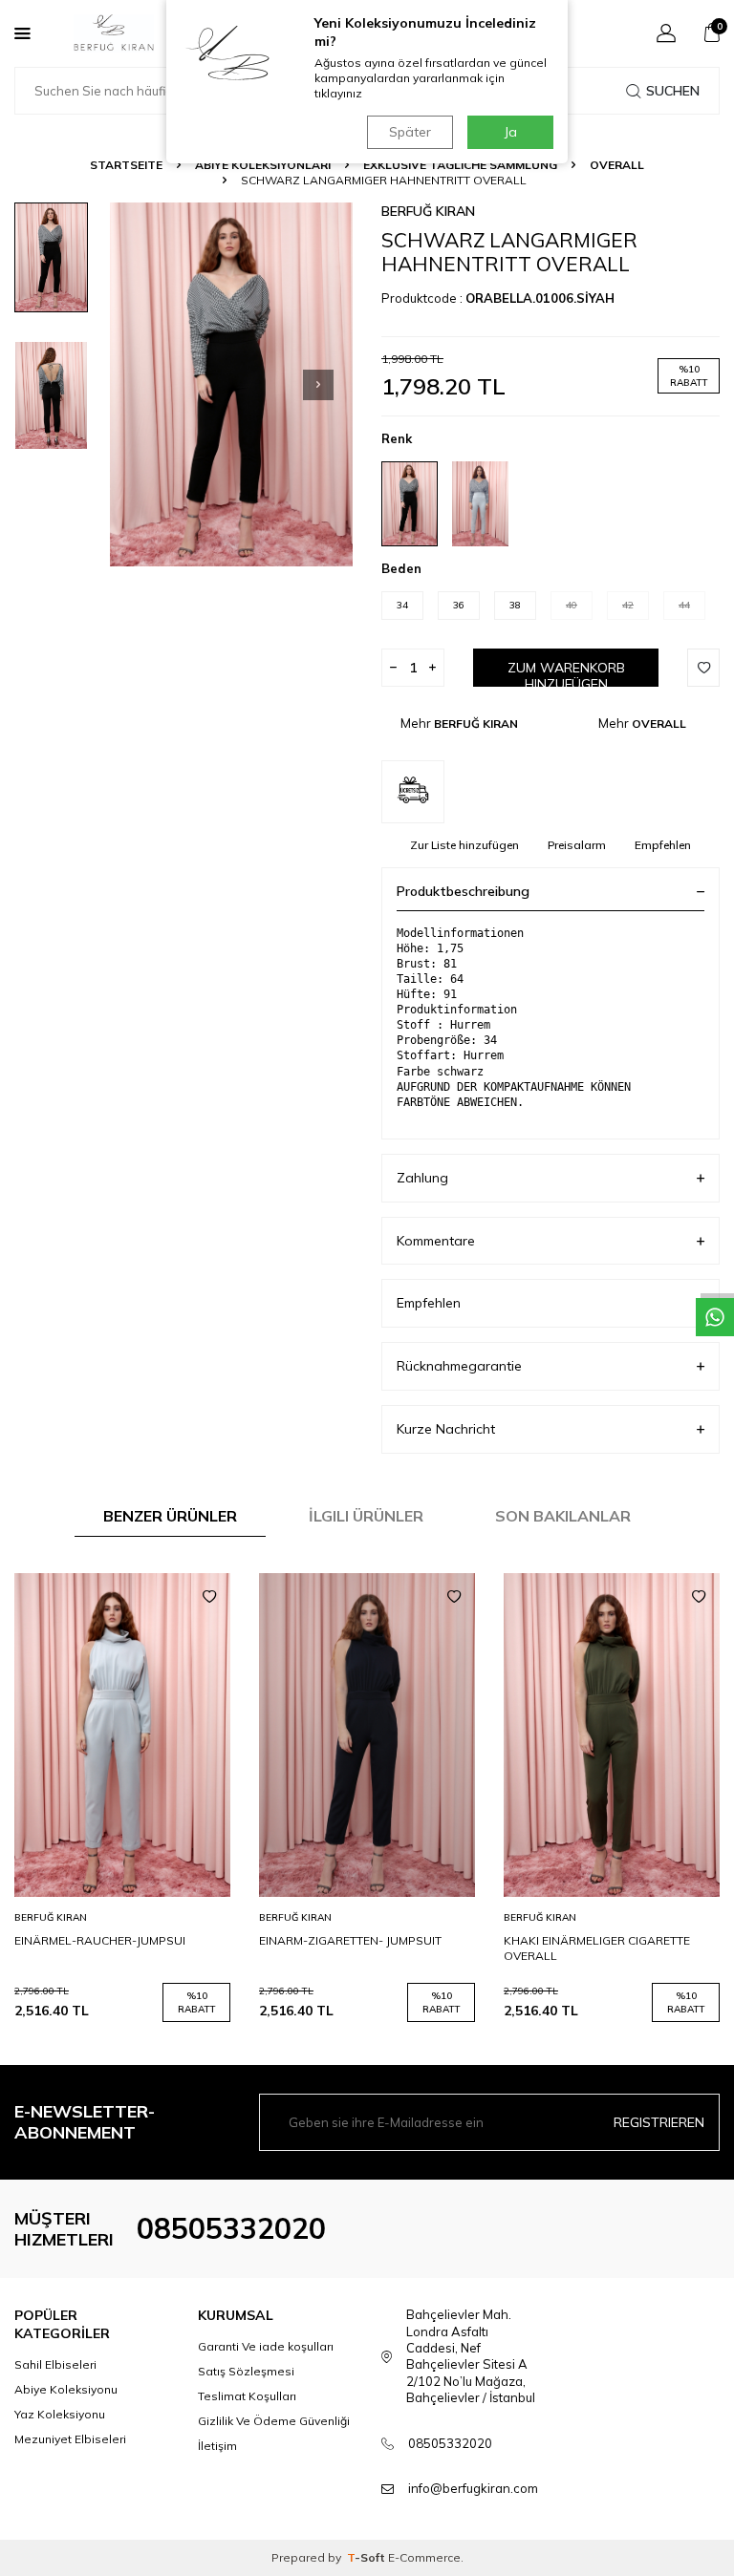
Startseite (126, 165)
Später (410, 132)
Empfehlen (663, 845)
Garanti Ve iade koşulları (266, 2346)
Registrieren (659, 2122)
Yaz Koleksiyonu (60, 2414)
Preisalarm (577, 845)
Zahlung (422, 1178)
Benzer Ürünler (170, 1516)
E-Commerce (424, 2557)
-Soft (367, 2557)
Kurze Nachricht (446, 1429)
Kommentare (436, 1241)
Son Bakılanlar (563, 1516)
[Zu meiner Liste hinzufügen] (209, 1597)
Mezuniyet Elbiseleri (70, 2439)
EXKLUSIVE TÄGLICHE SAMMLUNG (460, 165)
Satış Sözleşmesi (246, 2371)
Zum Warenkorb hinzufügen (566, 673)
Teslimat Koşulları (247, 2396)
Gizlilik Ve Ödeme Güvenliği (274, 2421)
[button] (318, 385)
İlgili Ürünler (366, 1516)
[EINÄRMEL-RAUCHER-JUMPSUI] (122, 1735)
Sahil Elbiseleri (55, 2364)
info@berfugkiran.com (473, 2488)
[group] (231, 384)
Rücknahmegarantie (459, 1366)
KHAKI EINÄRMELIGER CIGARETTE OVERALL (597, 1948)
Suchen (673, 91)
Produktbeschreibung (463, 891)
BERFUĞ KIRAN (428, 211)
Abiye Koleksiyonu (66, 2389)
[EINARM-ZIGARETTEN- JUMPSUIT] (367, 1735)
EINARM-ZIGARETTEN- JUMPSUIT (350, 1940)
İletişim (217, 2446)
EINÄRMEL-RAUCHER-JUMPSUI (100, 1940)
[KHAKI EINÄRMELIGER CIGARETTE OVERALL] (612, 1735)
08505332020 (231, 2228)
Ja (511, 132)
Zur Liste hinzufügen (464, 845)
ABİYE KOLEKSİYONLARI (263, 165)
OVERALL (617, 165)
